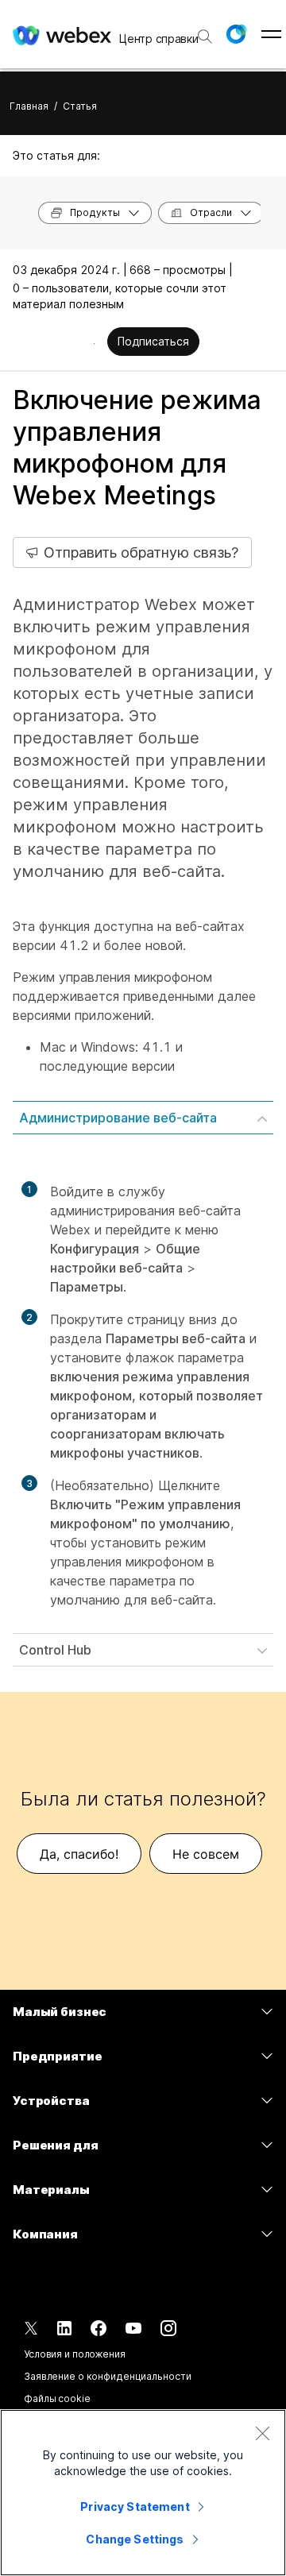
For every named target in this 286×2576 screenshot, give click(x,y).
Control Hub (55, 1650)
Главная (29, 106)
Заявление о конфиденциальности (107, 2376)
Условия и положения (75, 2354)
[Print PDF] (94, 343)
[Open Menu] (271, 34)
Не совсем (206, 1854)
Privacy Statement (135, 2506)
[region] (143, 2493)
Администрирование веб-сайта (118, 1118)
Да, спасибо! (79, 1854)
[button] (236, 34)
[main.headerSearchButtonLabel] (203, 31)
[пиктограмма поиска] (205, 37)
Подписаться (153, 341)
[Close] (262, 2433)
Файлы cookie (57, 2398)
